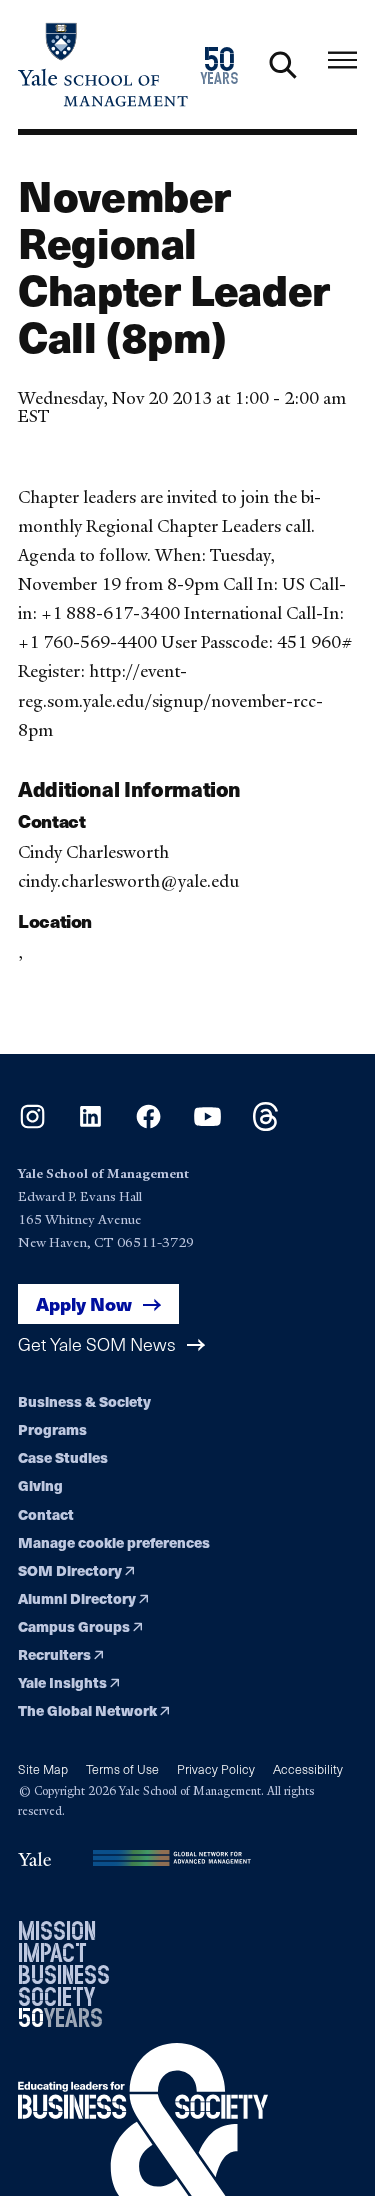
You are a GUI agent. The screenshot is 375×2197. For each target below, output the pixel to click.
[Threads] (265, 1124)
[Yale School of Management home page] (103, 64)
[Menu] (342, 60)
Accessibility (308, 1768)
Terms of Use (122, 1768)
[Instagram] (32, 1124)
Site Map (43, 1768)
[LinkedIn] (90, 1124)
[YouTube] (207, 1124)
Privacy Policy (216, 1768)
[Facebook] (148, 1124)
